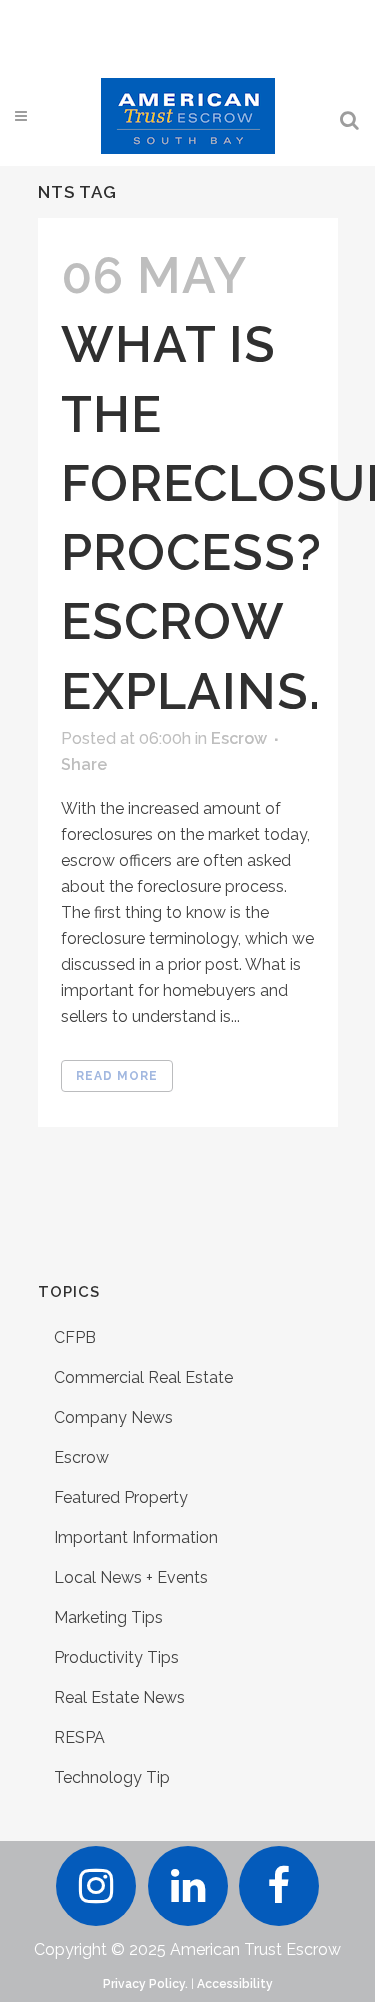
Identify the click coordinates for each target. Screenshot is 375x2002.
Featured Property (121, 1497)
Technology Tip (112, 1777)
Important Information (136, 1537)
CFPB (75, 1337)
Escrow (239, 738)
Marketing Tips (108, 1617)
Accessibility (235, 1984)
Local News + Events (131, 1577)
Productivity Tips (116, 1657)
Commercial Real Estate (143, 1377)
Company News (113, 1417)
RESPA (79, 1737)
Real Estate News (119, 1697)
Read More (117, 1076)
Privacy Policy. (145, 1984)
